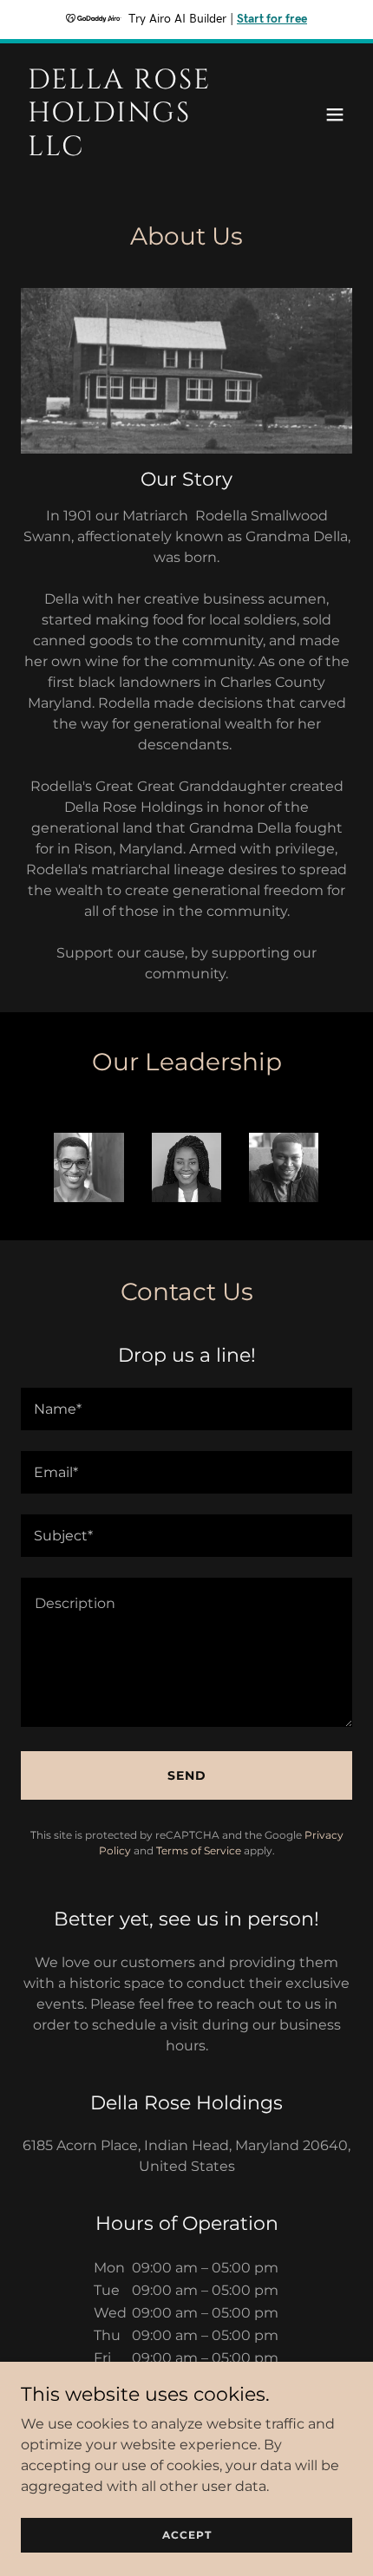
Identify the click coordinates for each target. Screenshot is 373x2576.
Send (187, 1775)
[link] (137, 150)
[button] (335, 114)
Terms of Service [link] (199, 1850)
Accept (187, 2535)
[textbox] (186, 1409)
